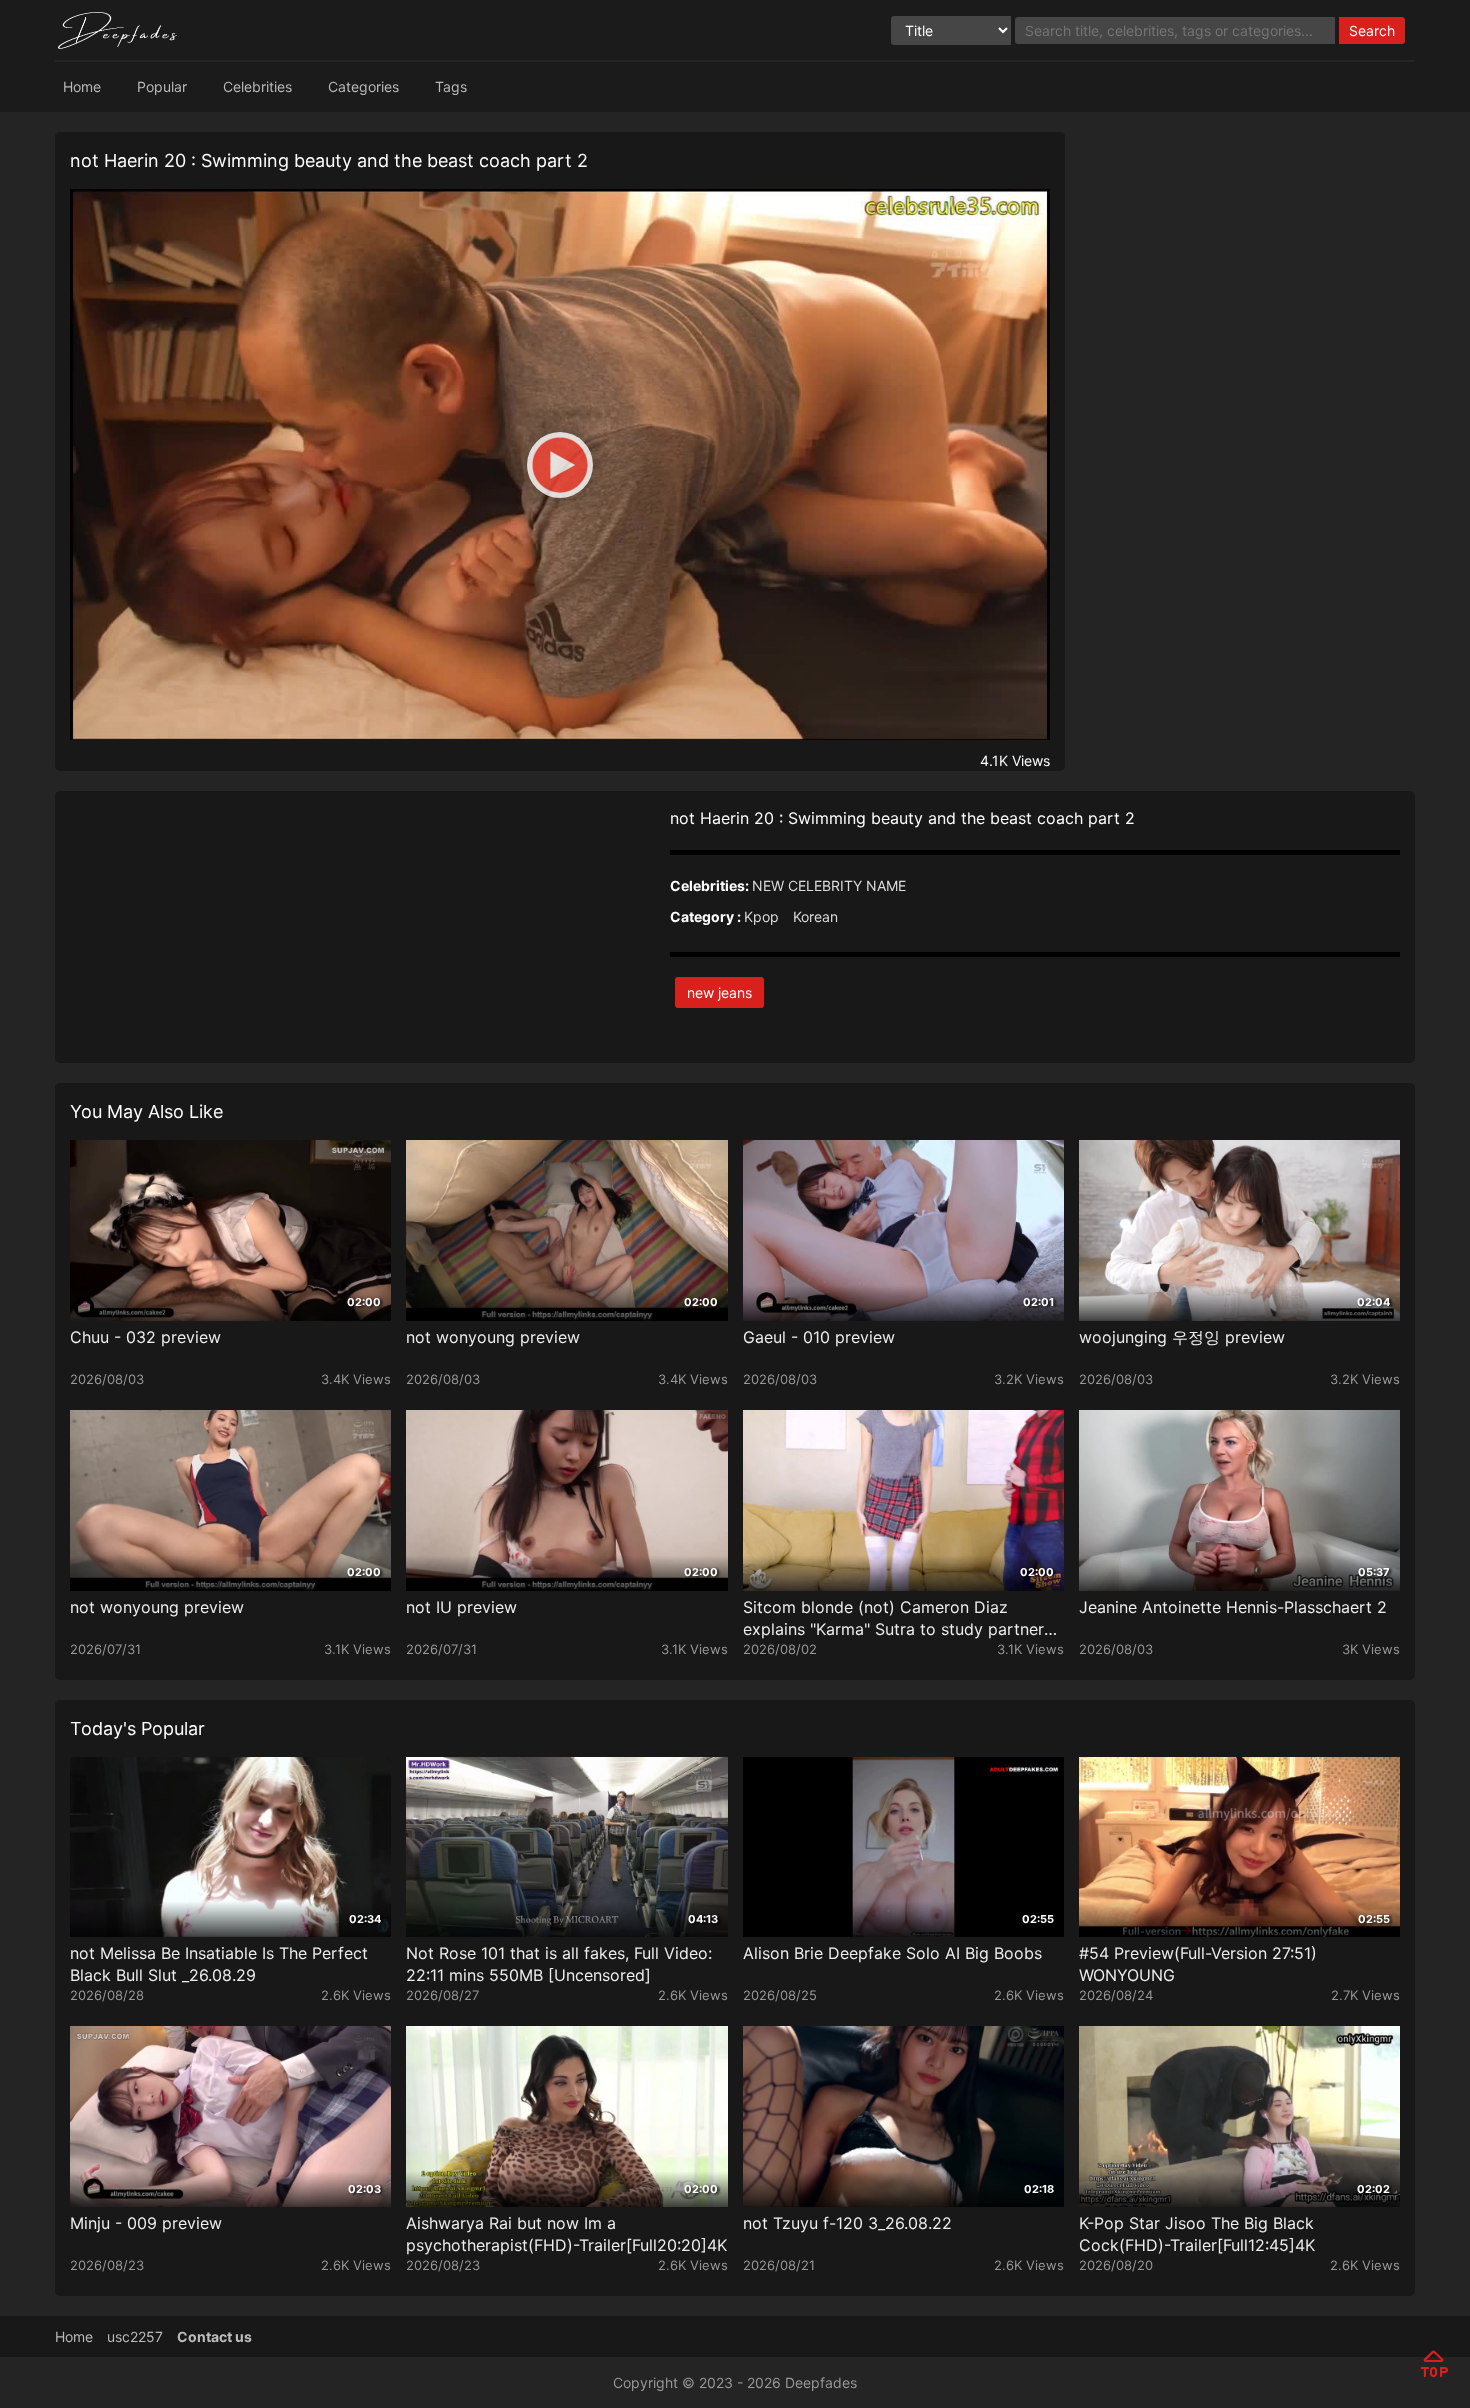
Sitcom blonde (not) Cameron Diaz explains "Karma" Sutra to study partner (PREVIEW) (893, 1618)
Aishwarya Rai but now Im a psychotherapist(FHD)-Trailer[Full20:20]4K (566, 2234)
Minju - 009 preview (146, 2223)
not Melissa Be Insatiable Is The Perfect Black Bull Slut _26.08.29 (219, 1964)
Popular (162, 86)
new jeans (719, 992)
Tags (451, 86)
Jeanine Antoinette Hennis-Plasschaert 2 (1233, 1607)
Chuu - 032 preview (145, 1337)
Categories (363, 86)
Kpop (761, 916)
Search (1372, 30)
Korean (815, 916)
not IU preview (461, 1607)
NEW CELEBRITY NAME (829, 885)
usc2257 (135, 2336)
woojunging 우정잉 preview (1182, 1337)
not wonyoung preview (493, 1337)
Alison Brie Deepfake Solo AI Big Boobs (892, 1953)
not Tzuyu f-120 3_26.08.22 (847, 2223)
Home (82, 86)
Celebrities (257, 86)
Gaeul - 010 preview (819, 1337)
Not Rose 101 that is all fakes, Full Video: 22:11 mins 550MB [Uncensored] (559, 1964)
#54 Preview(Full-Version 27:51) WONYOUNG (1198, 1964)
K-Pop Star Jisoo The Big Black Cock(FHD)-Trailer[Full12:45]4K (1197, 2234)
